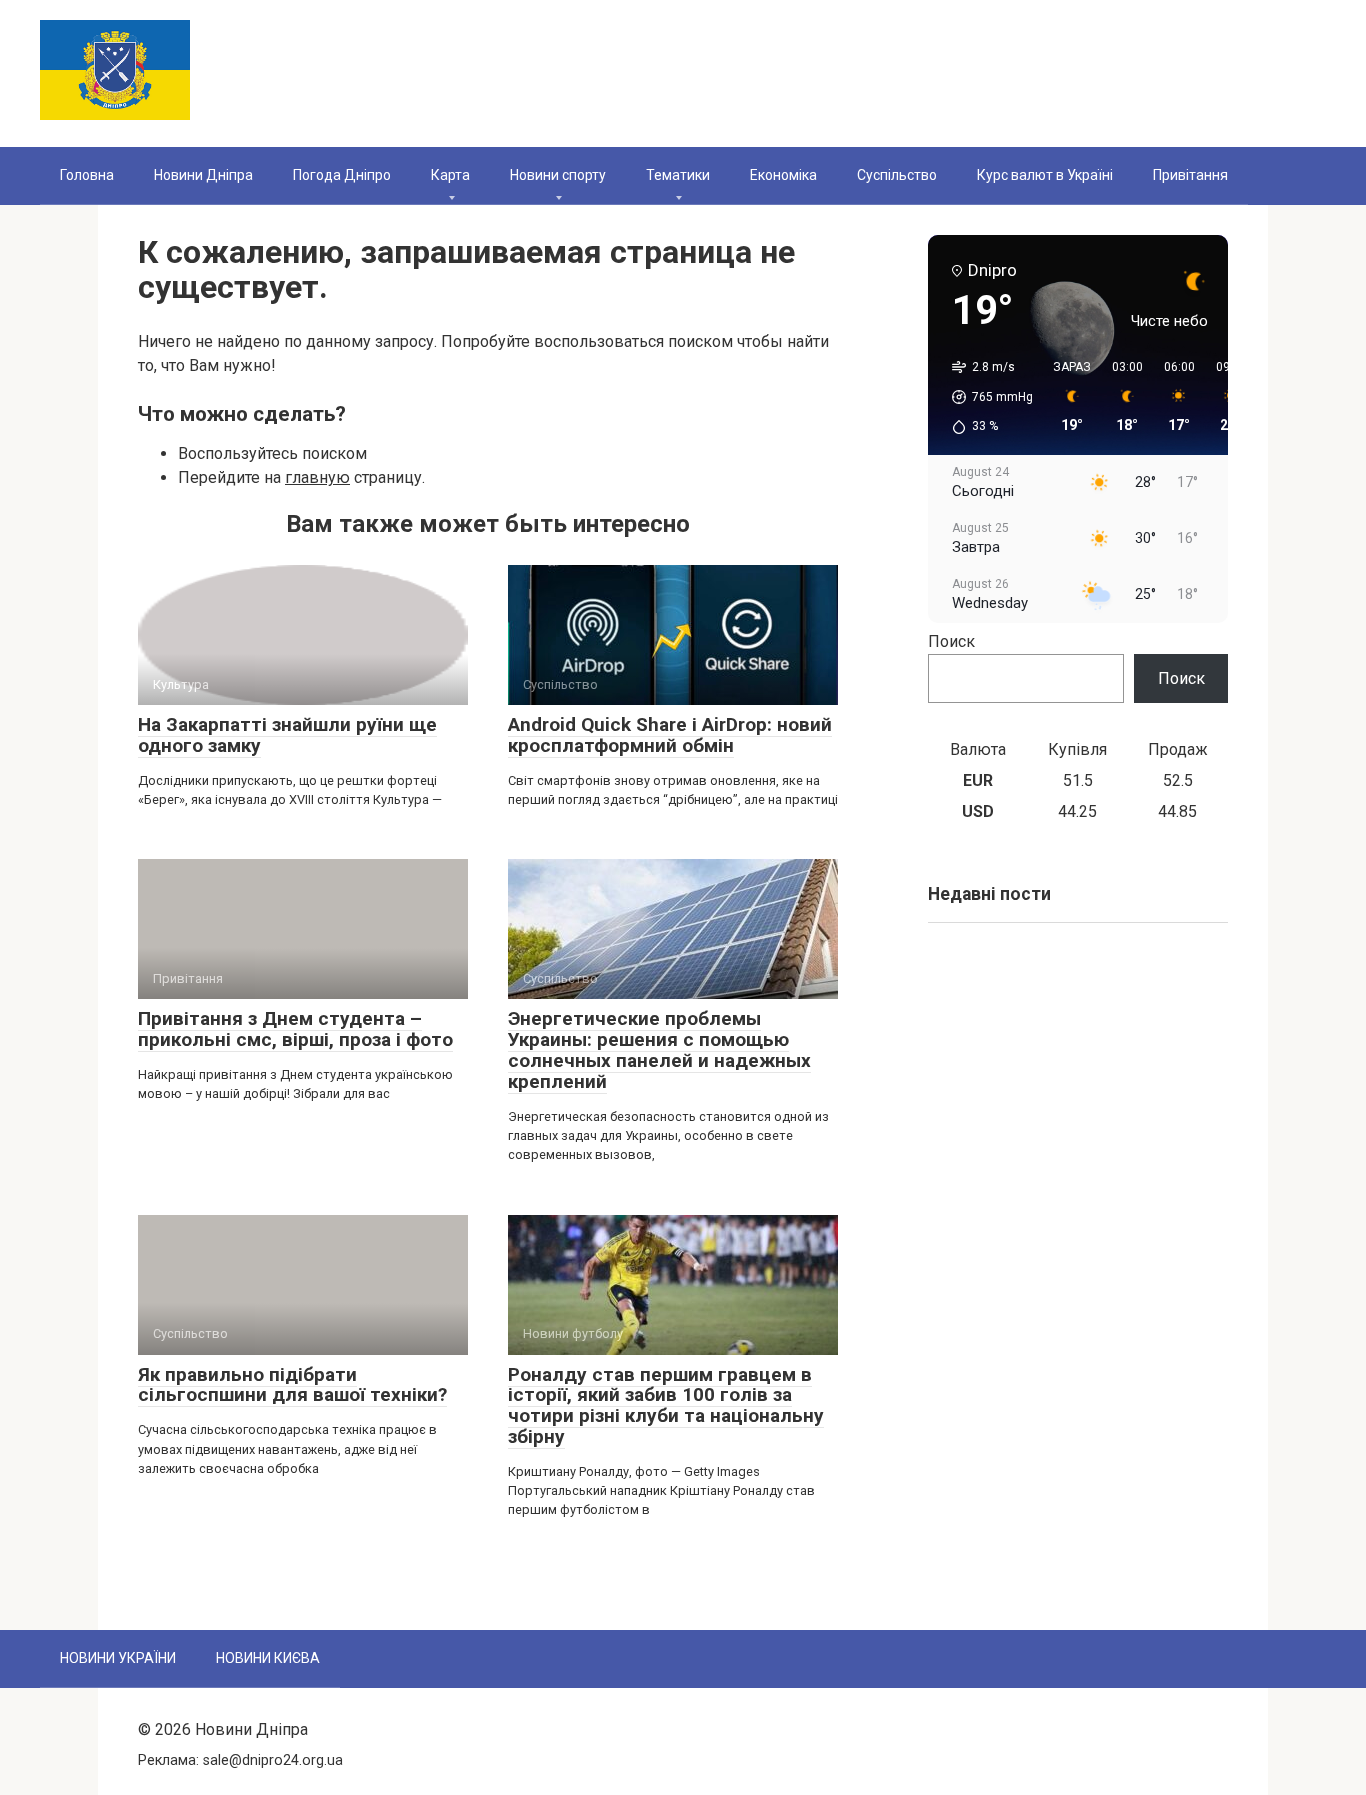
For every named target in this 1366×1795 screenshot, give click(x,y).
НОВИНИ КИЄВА (268, 1658)
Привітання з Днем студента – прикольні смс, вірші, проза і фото (295, 1029)
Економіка (783, 175)
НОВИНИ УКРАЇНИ (118, 1658)
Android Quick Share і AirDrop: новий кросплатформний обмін (670, 735)
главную (317, 477)
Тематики (678, 175)
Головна (87, 175)
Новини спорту (558, 175)
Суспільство (897, 175)
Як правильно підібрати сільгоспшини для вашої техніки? (292, 1385)
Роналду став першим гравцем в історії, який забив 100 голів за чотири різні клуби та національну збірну (666, 1406)
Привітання (1190, 175)
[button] (985, 397)
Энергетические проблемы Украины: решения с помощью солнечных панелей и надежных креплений (659, 1050)
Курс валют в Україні (1045, 175)
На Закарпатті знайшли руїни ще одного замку (287, 735)
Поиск (951, 641)
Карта (450, 175)
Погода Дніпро (342, 175)
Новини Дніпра (203, 175)
